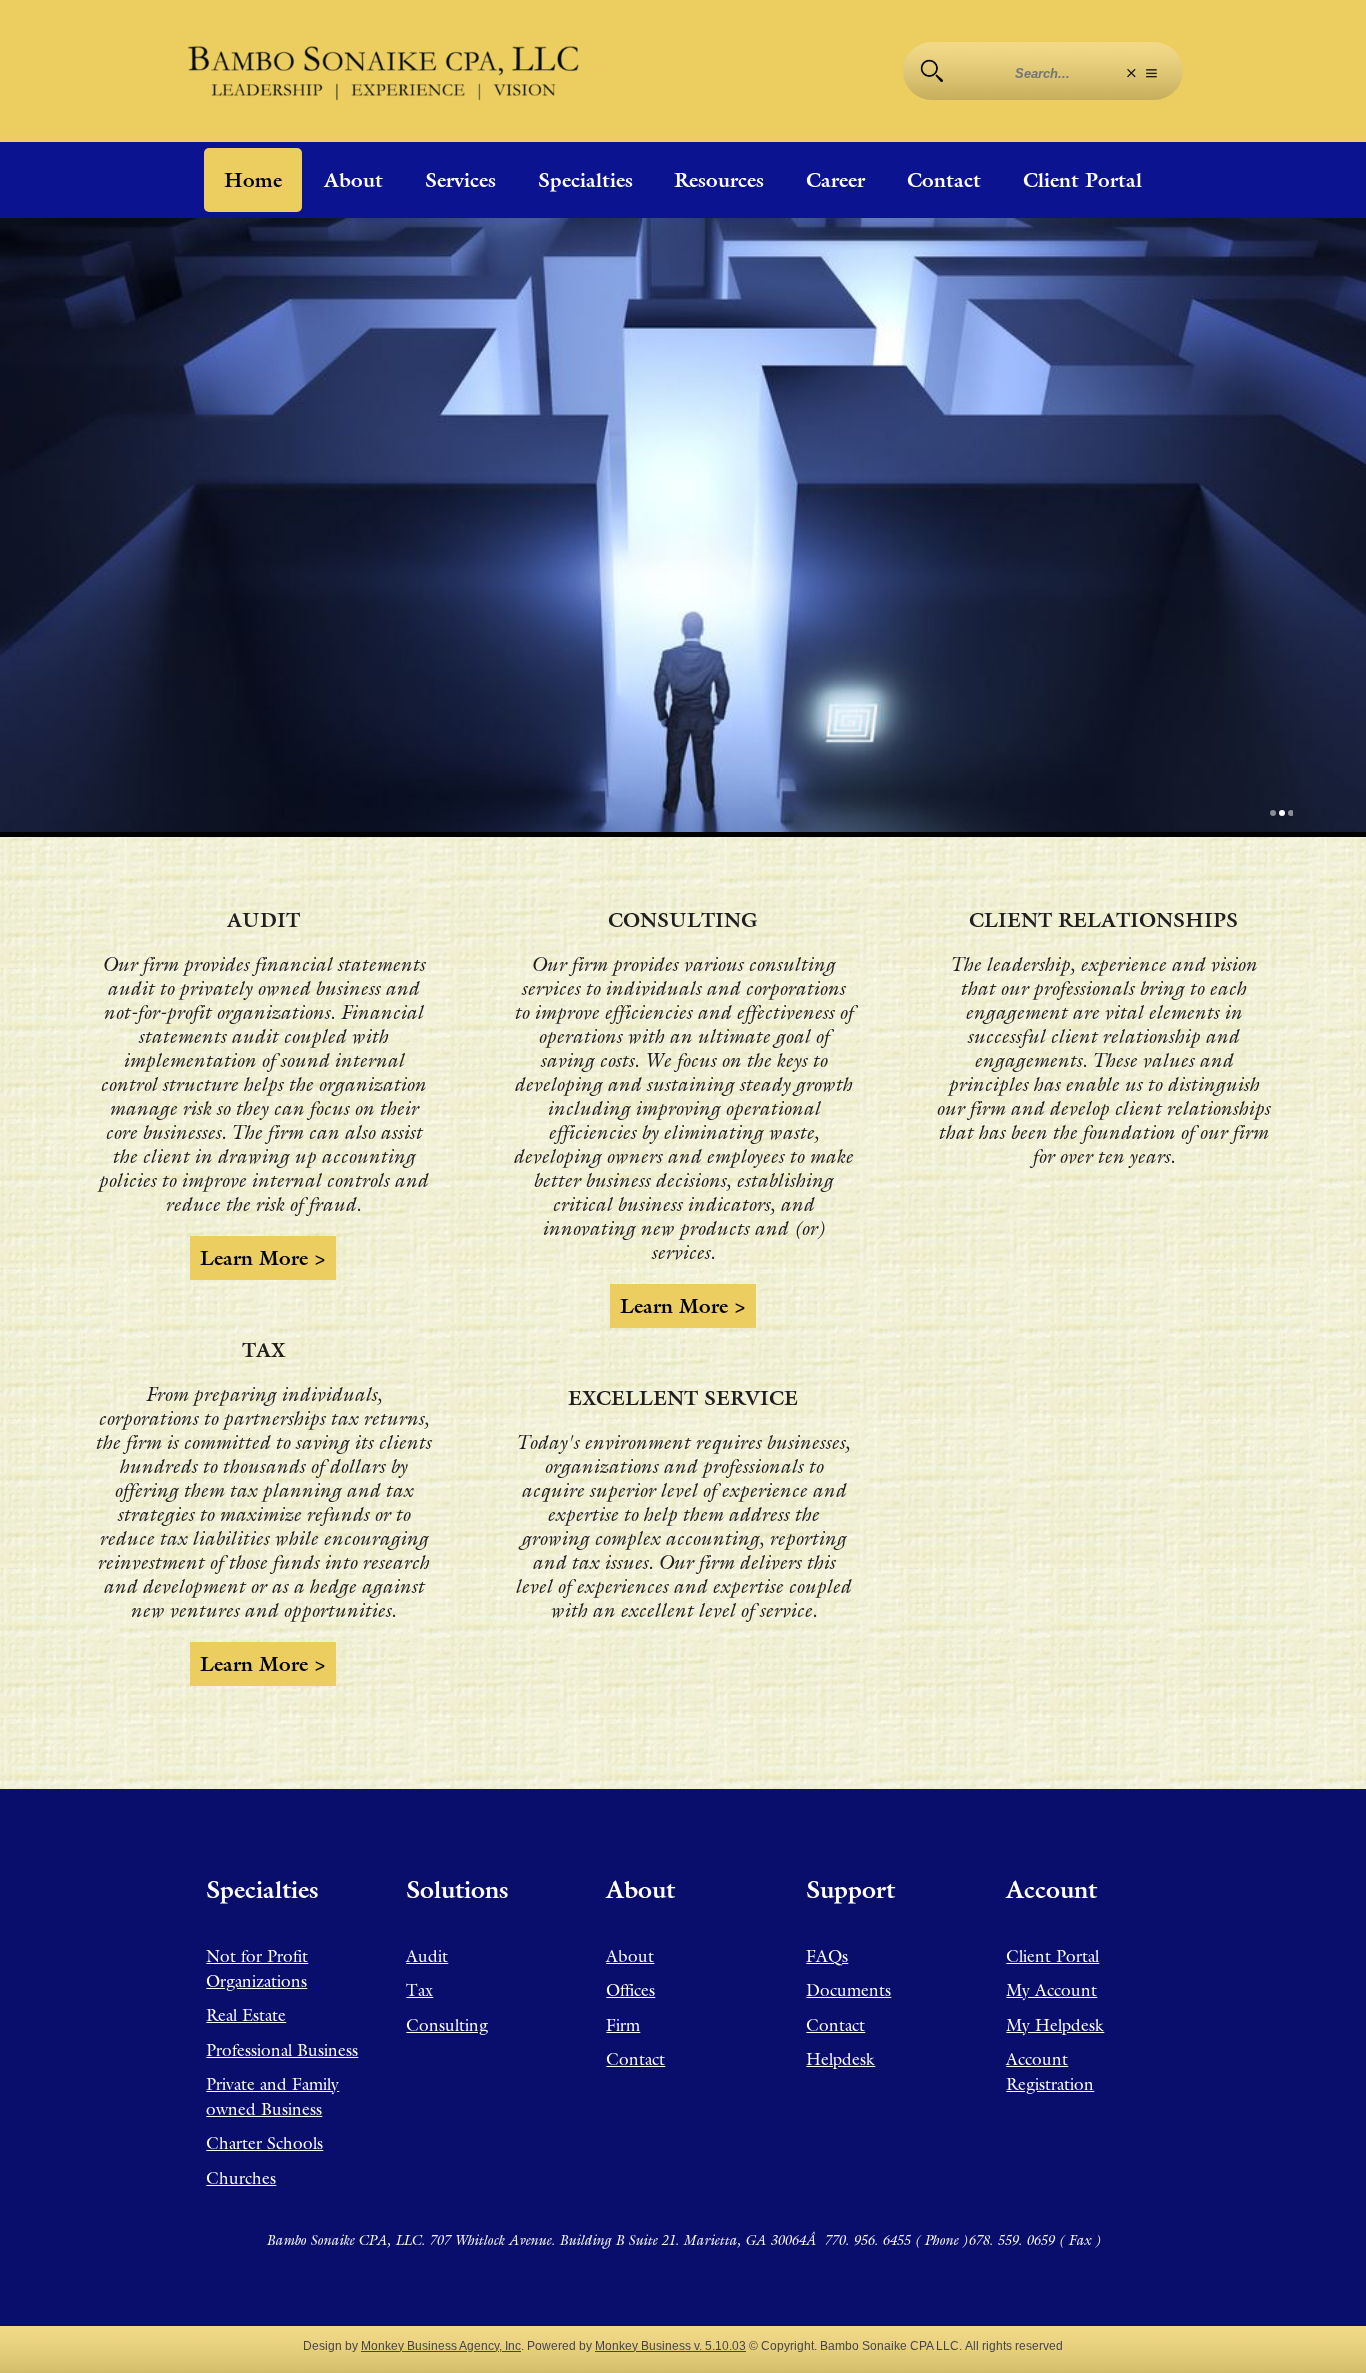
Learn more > (263, 1258)
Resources (719, 180)
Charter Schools (264, 2143)
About (353, 180)
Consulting (447, 2025)
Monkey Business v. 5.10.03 (670, 2345)
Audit (427, 1956)
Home (253, 180)
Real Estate (246, 2015)
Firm (623, 2025)
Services (460, 180)
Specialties (585, 180)
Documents (848, 1990)
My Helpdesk (1055, 2025)
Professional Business (282, 2050)
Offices (630, 1990)
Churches (241, 2178)
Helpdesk (840, 2059)
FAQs (827, 1956)
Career (835, 180)
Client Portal (1082, 180)
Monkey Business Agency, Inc (441, 2345)
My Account (1051, 1990)
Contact (944, 180)
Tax (419, 1990)
